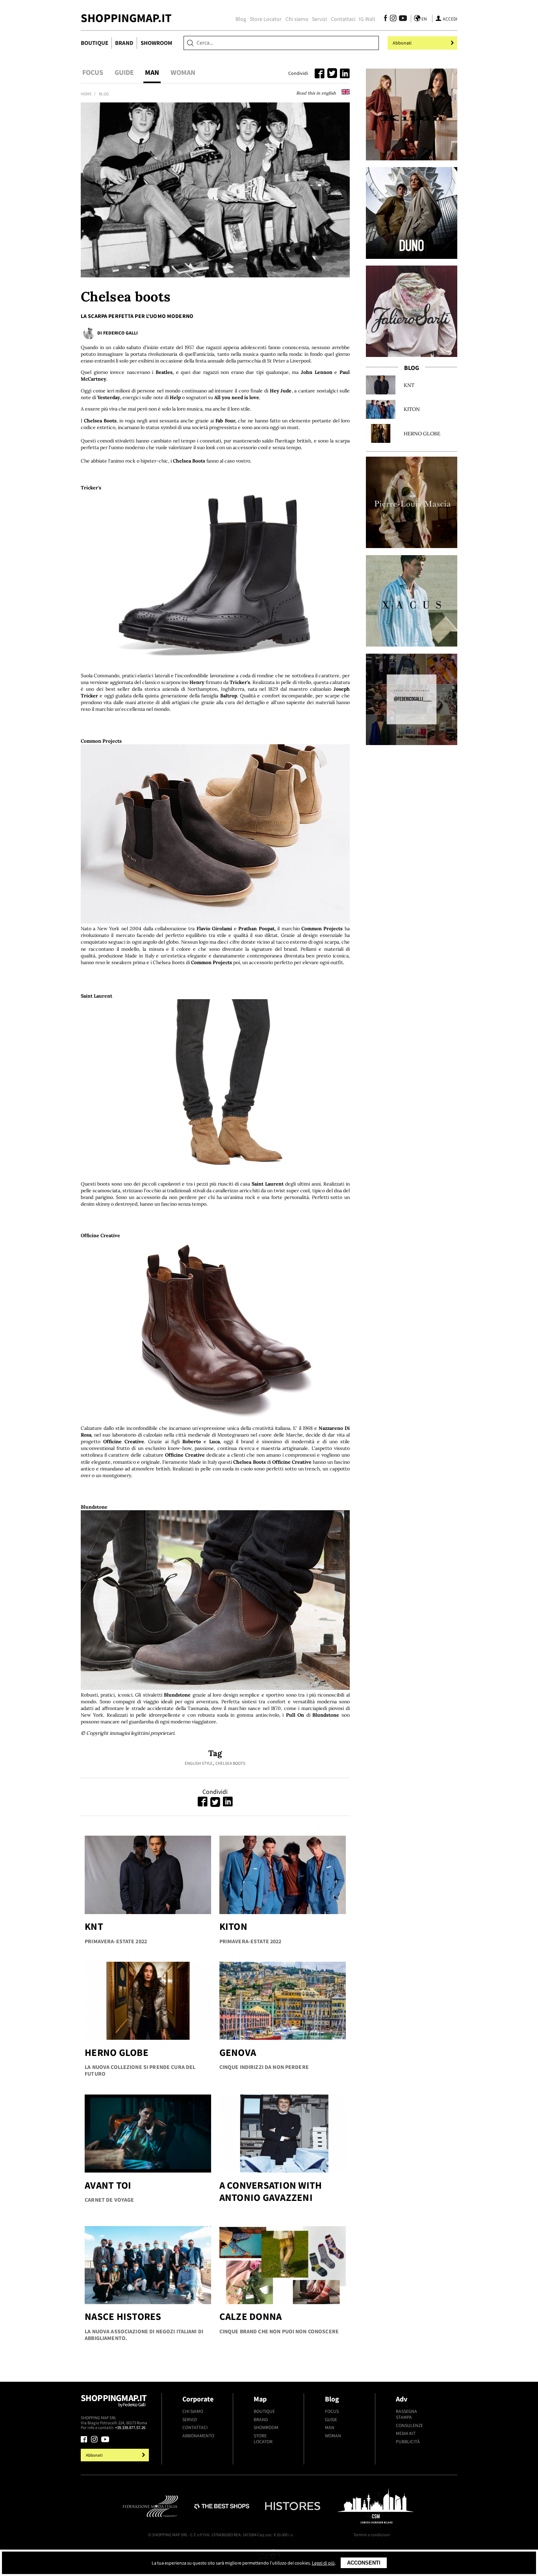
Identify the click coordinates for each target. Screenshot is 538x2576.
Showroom (156, 43)
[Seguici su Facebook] (386, 19)
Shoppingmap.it (114, 2400)
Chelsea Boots (230, 1763)
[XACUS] (412, 601)
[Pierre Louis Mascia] (412, 502)
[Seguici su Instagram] (393, 19)
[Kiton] (412, 114)
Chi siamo (297, 19)
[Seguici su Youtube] (401, 19)
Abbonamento (198, 2436)
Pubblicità (408, 2441)
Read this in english (317, 93)
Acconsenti (364, 2563)
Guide (124, 72)
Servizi (319, 19)
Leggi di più (323, 2563)
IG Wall (367, 19)
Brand (124, 43)
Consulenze (409, 2425)
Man (152, 72)
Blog (241, 19)
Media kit (406, 2433)
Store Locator (266, 19)
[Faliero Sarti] (412, 311)
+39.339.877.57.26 (130, 2427)
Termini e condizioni (372, 2535)
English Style (199, 1763)
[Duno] (412, 213)
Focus (93, 72)
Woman (183, 72)
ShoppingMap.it (126, 18)
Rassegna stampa (406, 2414)
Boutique (95, 43)
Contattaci (343, 19)
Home (86, 94)
